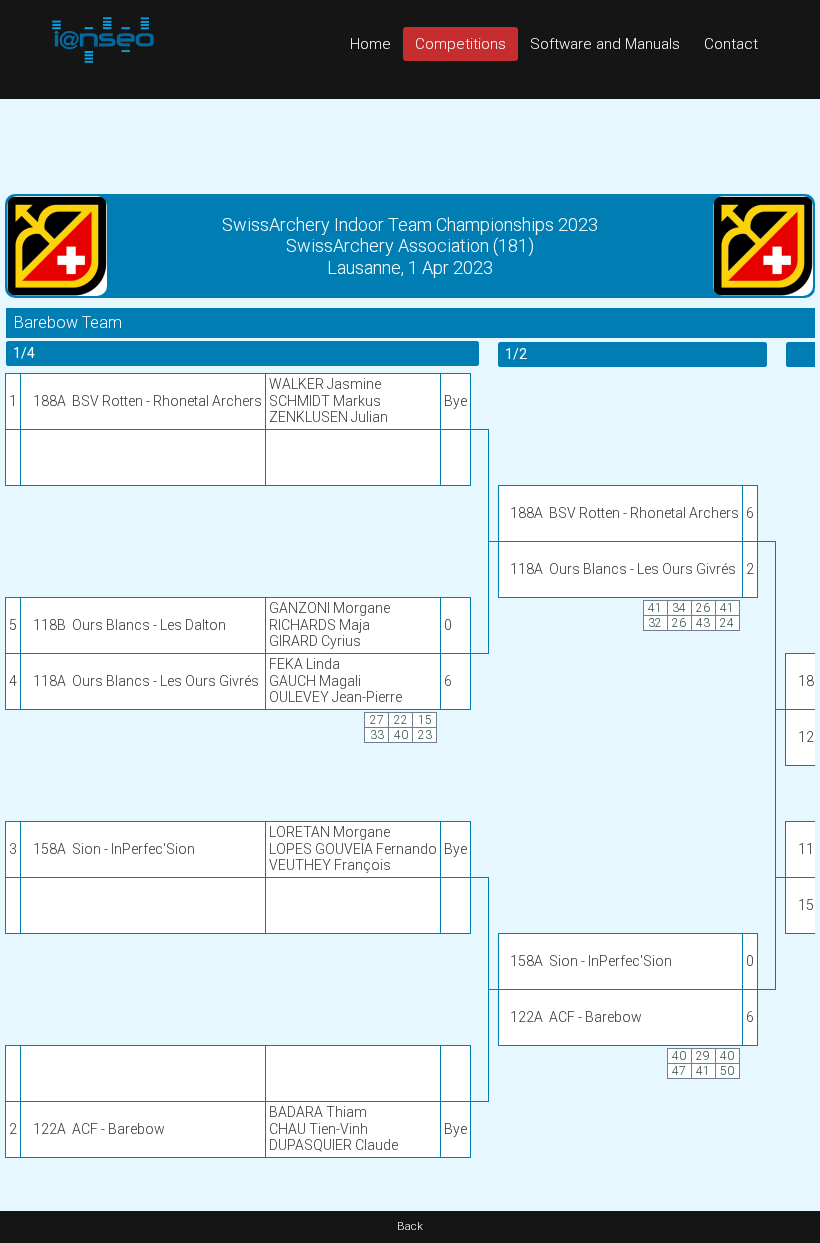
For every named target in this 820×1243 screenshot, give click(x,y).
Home (370, 44)
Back (410, 1226)
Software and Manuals (605, 44)
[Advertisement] (410, 144)
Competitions (460, 44)
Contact (731, 44)
